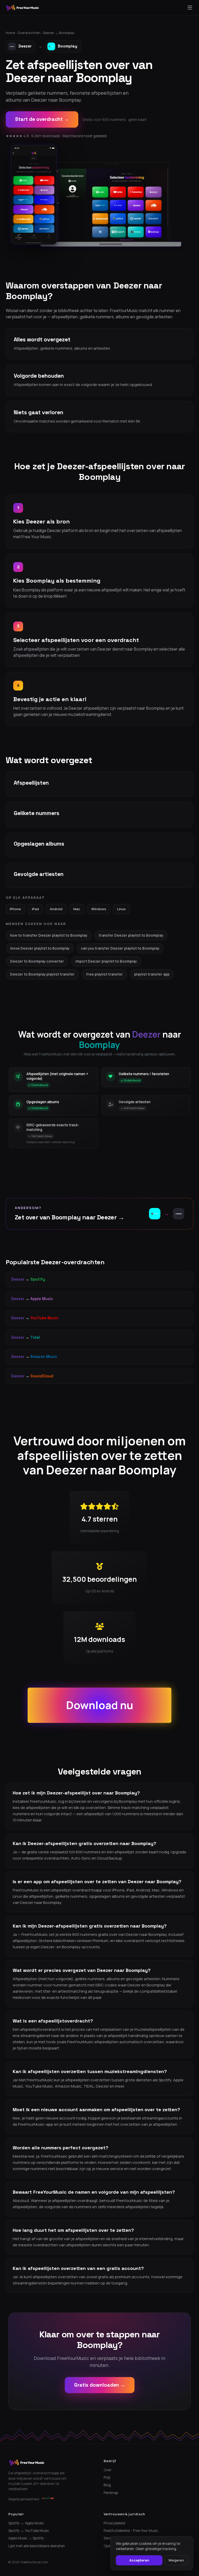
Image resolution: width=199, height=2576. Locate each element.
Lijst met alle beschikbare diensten (37, 2546)
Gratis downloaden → (100, 2385)
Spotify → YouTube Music (29, 2531)
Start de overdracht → (42, 119)
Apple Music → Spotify (26, 2538)
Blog (107, 2485)
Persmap (111, 2493)
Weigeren (176, 2560)
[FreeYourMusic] (23, 8)
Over (108, 2470)
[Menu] (190, 8)
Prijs (107, 2477)
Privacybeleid (114, 2523)
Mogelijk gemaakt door (24, 2499)
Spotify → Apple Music (26, 2523)
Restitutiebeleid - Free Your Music (131, 2531)
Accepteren (139, 2560)
